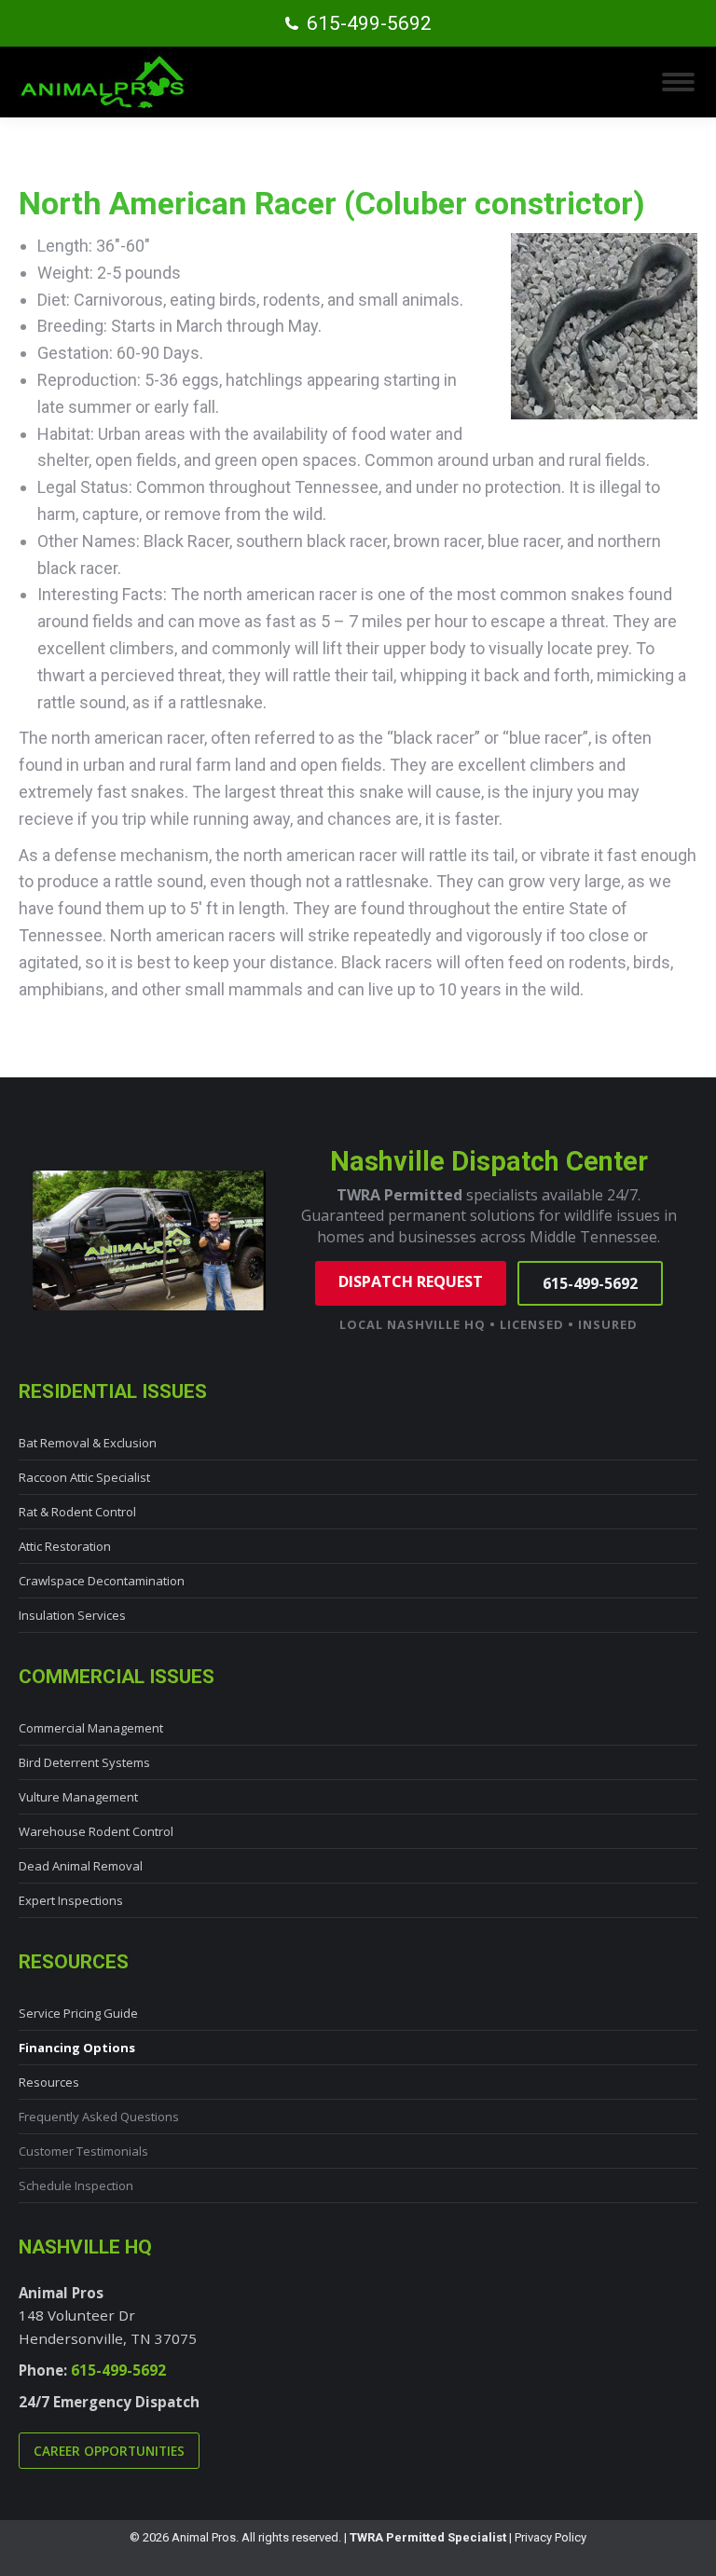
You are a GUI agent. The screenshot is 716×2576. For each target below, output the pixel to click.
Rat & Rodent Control (77, 1512)
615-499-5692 (369, 23)
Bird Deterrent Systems (84, 1762)
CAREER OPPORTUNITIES (109, 2451)
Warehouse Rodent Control (96, 1831)
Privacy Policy (551, 2537)
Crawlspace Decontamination (102, 1581)
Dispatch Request (411, 1281)
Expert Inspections (71, 1900)
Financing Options (77, 2048)
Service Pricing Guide (78, 2013)
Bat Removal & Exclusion (88, 1443)
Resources (49, 2082)
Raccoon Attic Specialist (84, 1477)
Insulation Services (72, 1615)
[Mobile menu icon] (678, 82)
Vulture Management (78, 1797)
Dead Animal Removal (81, 1866)
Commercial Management (91, 1728)
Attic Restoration (65, 1546)
